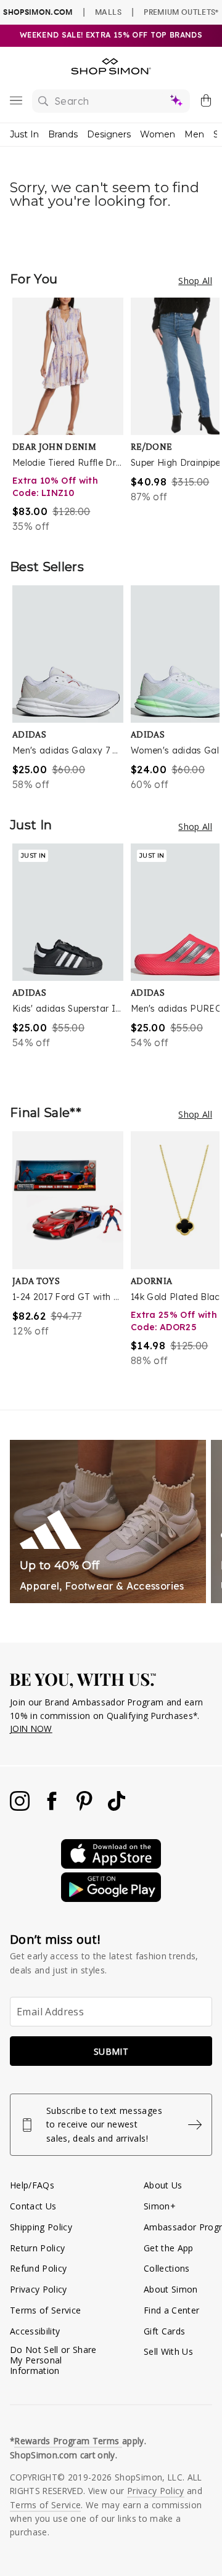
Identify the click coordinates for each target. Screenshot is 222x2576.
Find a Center (171, 2310)
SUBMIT (111, 2051)
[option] (72, 416)
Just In (24, 134)
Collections (167, 2268)
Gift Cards (164, 2331)
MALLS (108, 12)
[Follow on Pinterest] (86, 1807)
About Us (163, 2185)
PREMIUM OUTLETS (181, 12)
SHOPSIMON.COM (38, 12)
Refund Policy (38, 2268)
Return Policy (37, 2248)
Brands (63, 134)
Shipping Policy (41, 2227)
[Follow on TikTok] (117, 1807)
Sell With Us (168, 2351)
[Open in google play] (111, 1899)
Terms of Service (45, 2310)
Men (194, 134)
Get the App (169, 2248)
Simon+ (160, 2206)
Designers (109, 134)
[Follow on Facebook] (53, 1807)
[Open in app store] (111, 1865)
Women (158, 134)
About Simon (171, 2289)
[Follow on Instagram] (21, 1807)
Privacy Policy (39, 2289)
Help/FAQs (32, 2185)
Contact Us (33, 2206)
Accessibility (35, 2331)
